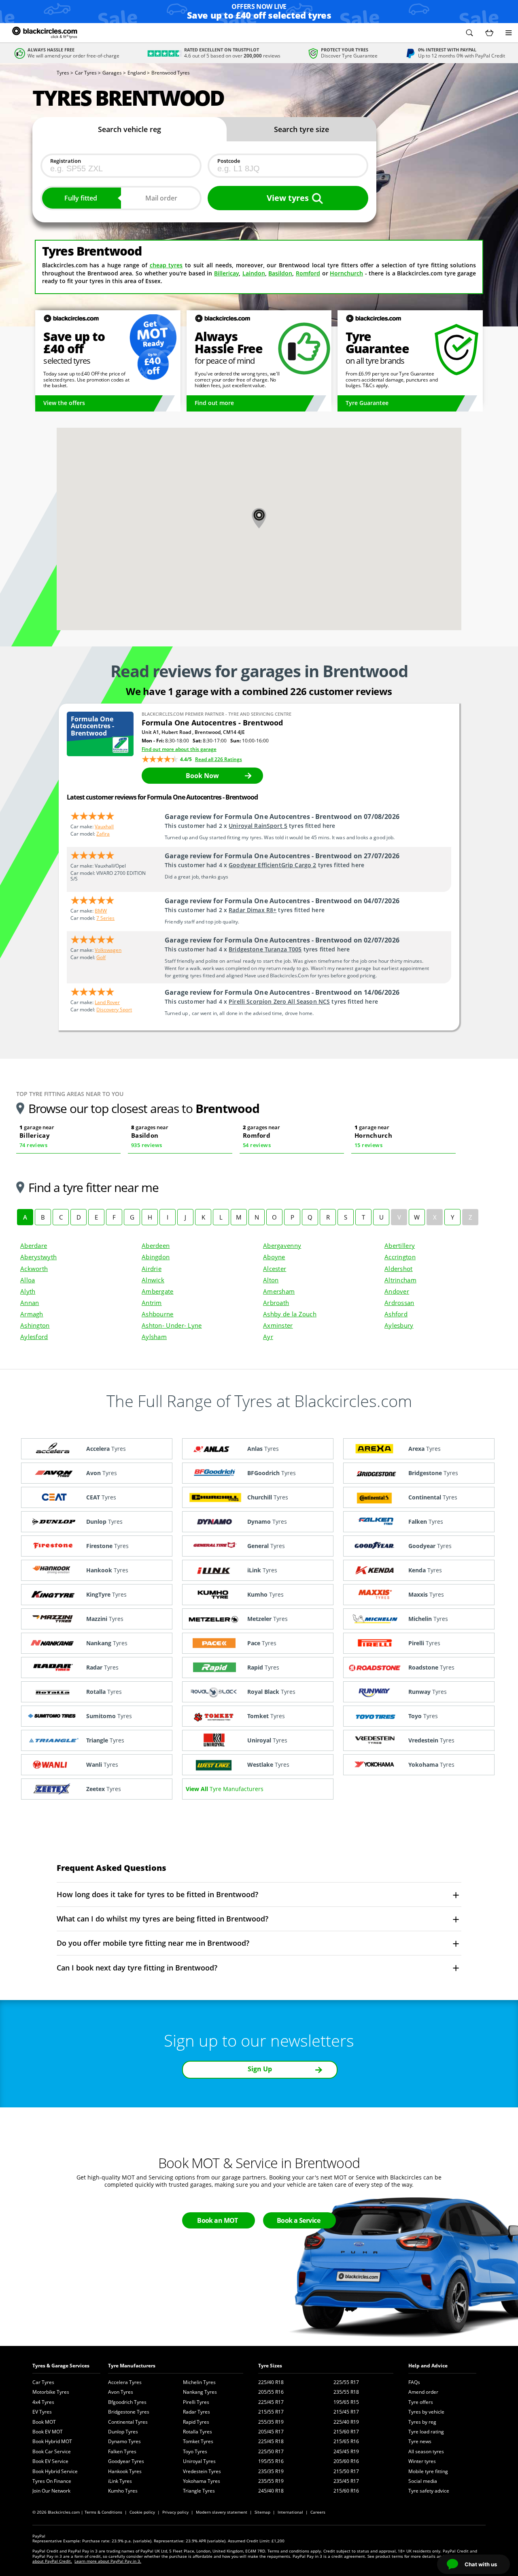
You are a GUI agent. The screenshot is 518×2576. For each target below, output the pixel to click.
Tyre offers (421, 2402)
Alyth (28, 1291)
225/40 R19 (346, 2422)
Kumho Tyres (123, 2491)
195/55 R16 (271, 2461)
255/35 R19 (271, 2422)
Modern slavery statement (222, 2512)
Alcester (275, 1269)
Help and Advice (428, 2366)
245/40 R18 (271, 2491)
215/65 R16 (346, 2441)
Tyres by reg (422, 2422)
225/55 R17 (346, 2382)
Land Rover (107, 1002)
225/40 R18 (271, 2382)
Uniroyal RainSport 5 (258, 826)
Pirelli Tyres (196, 2402)
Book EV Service (50, 2461)
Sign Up (260, 2069)
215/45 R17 (346, 2412)
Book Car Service (52, 2451)
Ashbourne (158, 1314)
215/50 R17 (346, 2471)
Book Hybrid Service (55, 2471)
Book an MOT (218, 2220)
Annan (30, 1303)
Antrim (152, 1303)
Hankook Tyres (125, 2471)
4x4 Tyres (43, 2402)
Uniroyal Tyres (199, 2461)
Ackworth (34, 1269)
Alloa (28, 1280)
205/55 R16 (271, 2392)
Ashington (35, 1325)
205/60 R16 (346, 2461)
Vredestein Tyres (202, 2471)
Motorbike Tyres (51, 2392)
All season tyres (426, 2451)
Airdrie (152, 1269)
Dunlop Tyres (123, 2432)
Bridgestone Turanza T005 (265, 949)
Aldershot (399, 1269)
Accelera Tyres (125, 2382)
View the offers (64, 403)
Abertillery (400, 1245)
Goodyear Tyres (126, 2461)
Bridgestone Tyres (129, 2412)
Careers (318, 2512)
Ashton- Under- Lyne (172, 1325)
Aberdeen (156, 1245)
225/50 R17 (271, 2451)
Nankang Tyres (200, 2392)
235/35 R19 (271, 2471)
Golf (101, 957)
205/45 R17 (271, 2432)
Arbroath (276, 1303)
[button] (469, 33)
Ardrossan (399, 1303)
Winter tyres (422, 2461)
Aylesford (34, 1337)
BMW (101, 911)
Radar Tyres (196, 2412)
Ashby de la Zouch (290, 1314)
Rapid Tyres (196, 2422)
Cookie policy (142, 2512)
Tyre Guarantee (367, 403)
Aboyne (274, 1257)
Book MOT (44, 2422)
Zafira (103, 834)
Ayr (268, 1337)
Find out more (214, 403)
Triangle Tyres (199, 2491)
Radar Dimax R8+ (253, 910)
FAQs (414, 2382)
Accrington (400, 1257)
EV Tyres (42, 2412)
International (290, 2512)
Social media (423, 2481)
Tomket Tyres (198, 2441)
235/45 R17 (346, 2481)
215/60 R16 (346, 2491)
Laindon (254, 273)
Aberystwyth (38, 1257)
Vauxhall (104, 826)
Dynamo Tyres (124, 2441)
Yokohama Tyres (202, 2481)
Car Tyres (43, 2382)
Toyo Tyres (195, 2451)
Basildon (280, 273)
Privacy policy (175, 2512)
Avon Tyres (121, 2392)
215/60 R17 (346, 2432)
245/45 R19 (346, 2451)
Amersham (279, 1291)
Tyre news (420, 2441)
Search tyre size (301, 129)
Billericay (226, 273)
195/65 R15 (346, 2402)
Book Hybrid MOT (52, 2441)
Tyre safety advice (429, 2491)
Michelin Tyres (199, 2382)
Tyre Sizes (270, 2366)
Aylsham (154, 1337)
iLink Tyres (120, 2481)
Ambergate (158, 1291)
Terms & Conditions (103, 2512)
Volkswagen (108, 950)
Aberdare (34, 1245)
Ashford (396, 1314)
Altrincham (400, 1280)
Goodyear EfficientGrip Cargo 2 (272, 865)
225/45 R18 (271, 2441)
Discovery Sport (114, 1010)
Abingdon (156, 1257)
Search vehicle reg (129, 129)
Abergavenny (282, 1245)
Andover (397, 1291)
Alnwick (153, 1280)
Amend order (423, 2392)
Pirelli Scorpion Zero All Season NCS (279, 1001)
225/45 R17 (271, 2402)
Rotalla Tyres (197, 2432)
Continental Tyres (128, 2422)
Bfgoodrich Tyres (127, 2402)
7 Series (105, 918)
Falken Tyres (122, 2451)
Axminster (278, 1325)
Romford (308, 273)
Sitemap (262, 2512)
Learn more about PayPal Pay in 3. (108, 2561)
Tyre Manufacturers (132, 2366)
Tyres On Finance (52, 2481)
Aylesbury (399, 1325)
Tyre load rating (426, 2432)
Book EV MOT (48, 2432)
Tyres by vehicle (426, 2412)
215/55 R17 (271, 2412)
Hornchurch (346, 273)
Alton (271, 1280)
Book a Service (298, 2220)
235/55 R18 (346, 2392)
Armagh (32, 1314)
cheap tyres (166, 265)
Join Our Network (51, 2491)
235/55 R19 (271, 2481)
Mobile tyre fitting (428, 2471)
